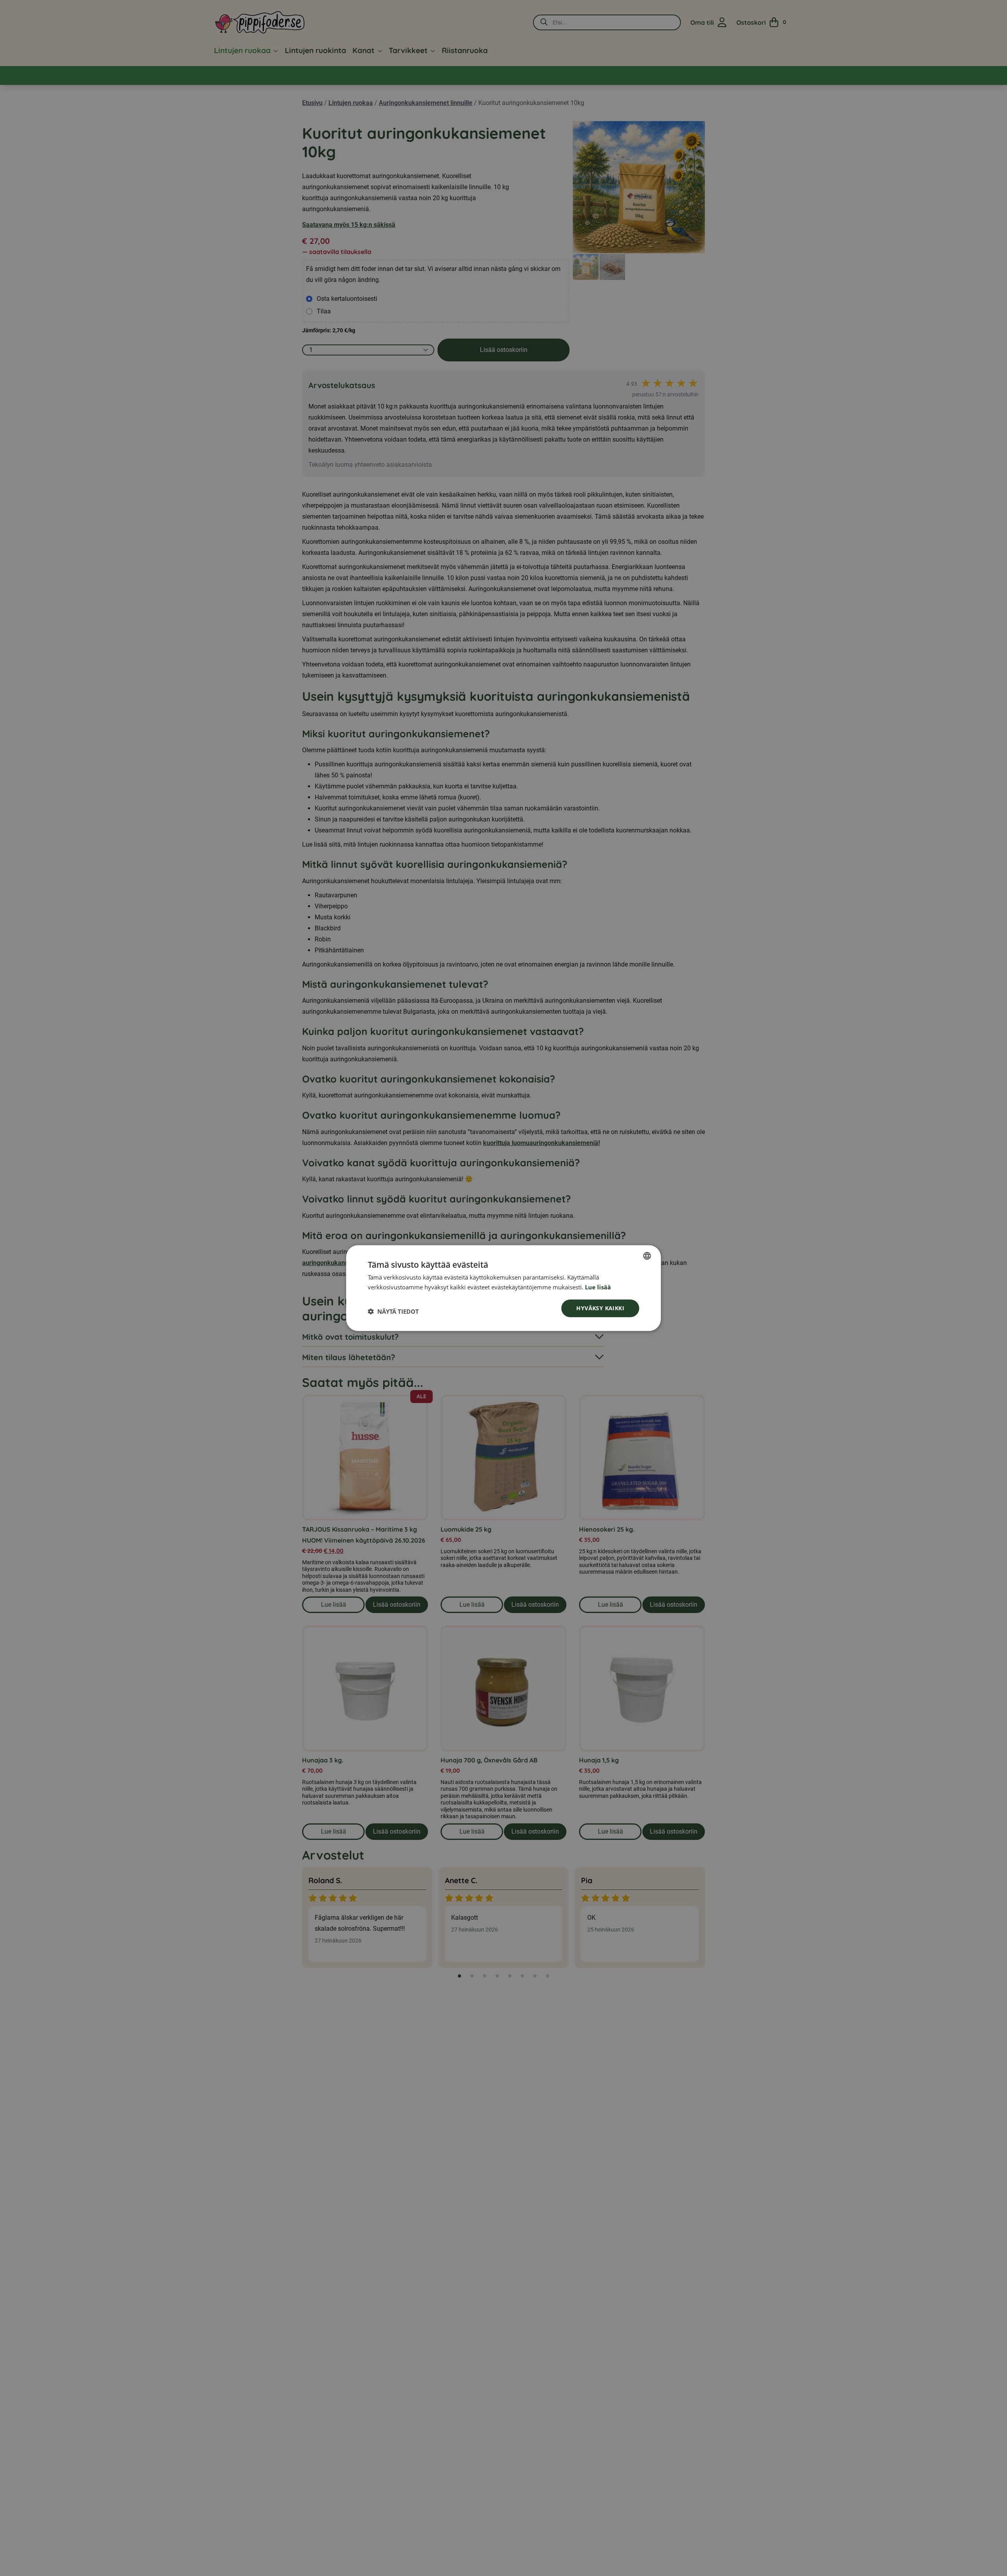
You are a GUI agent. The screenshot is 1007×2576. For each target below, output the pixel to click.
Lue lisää (598, 1287)
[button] (393, 1311)
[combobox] (647, 1256)
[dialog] (503, 1288)
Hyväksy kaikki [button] (600, 1308)
